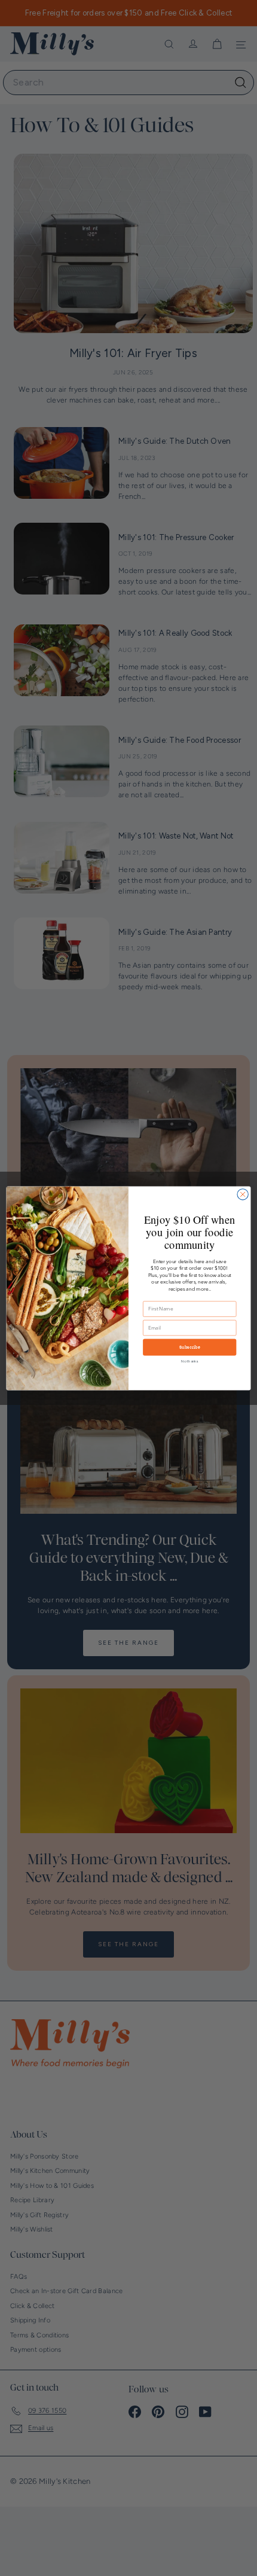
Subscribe (190, 1347)
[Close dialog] (243, 1194)
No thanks (189, 1361)
